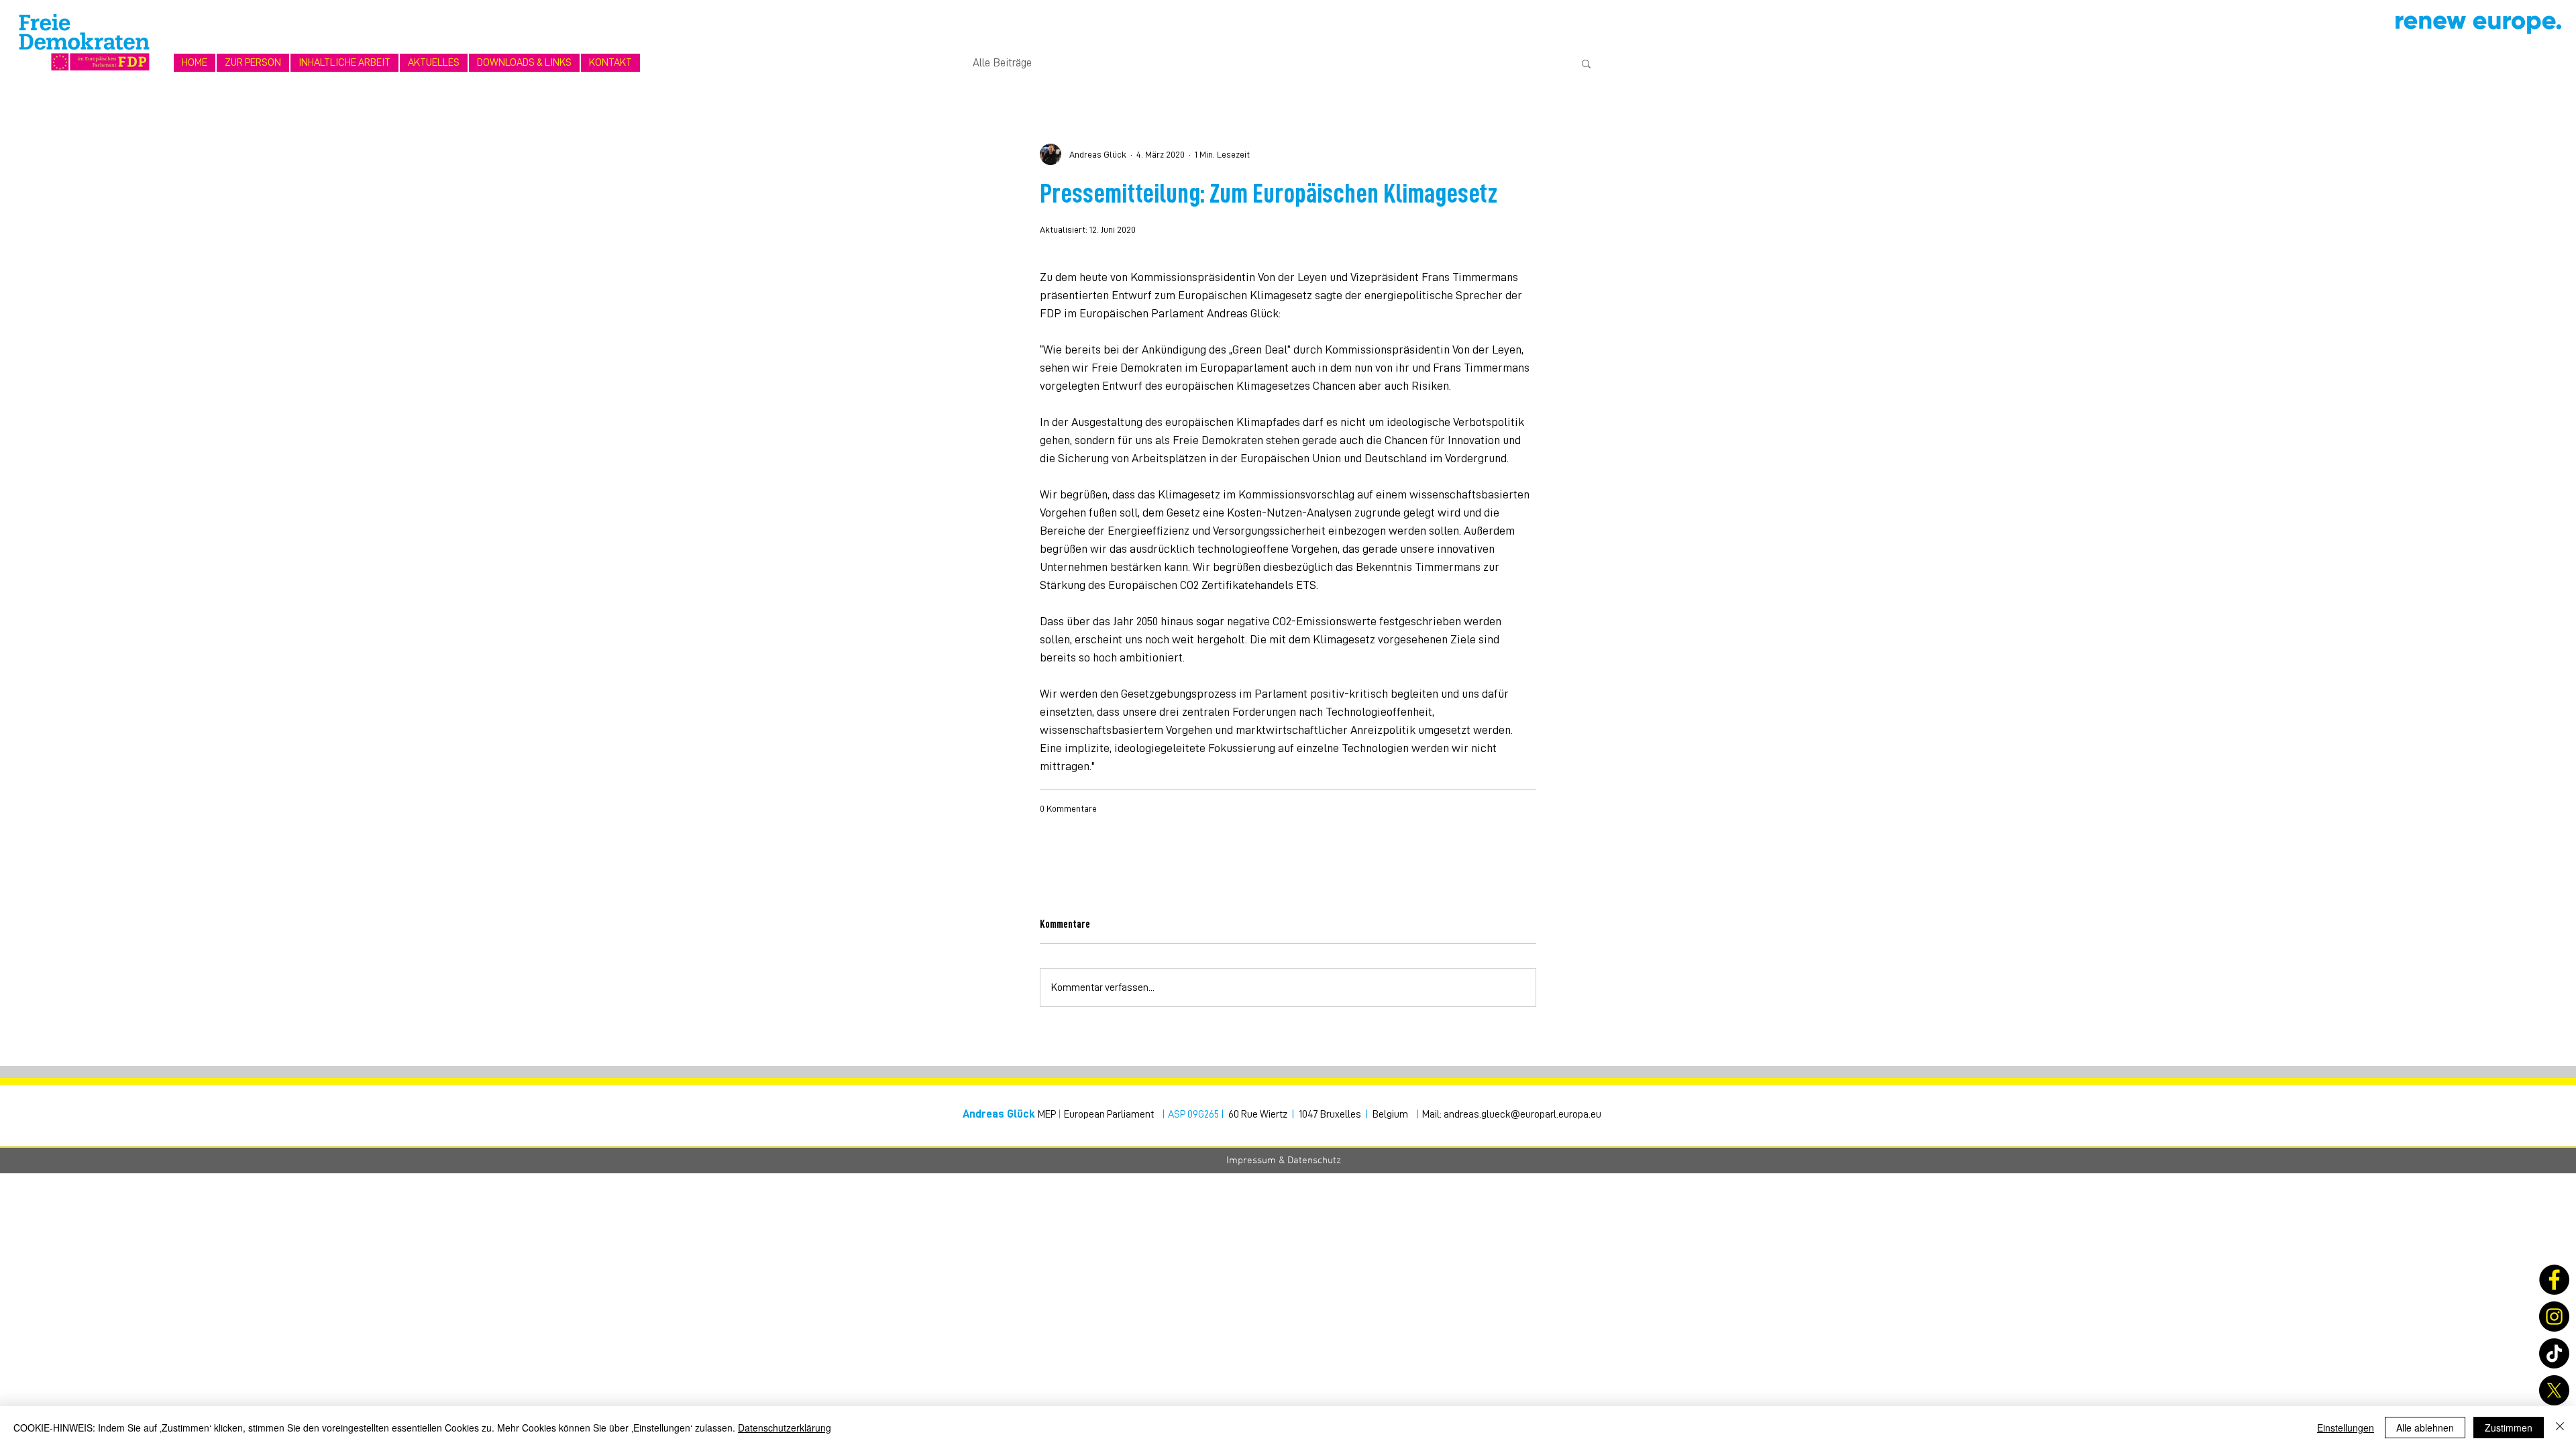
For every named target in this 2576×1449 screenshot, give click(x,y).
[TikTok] (2554, 1353)
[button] (344, 63)
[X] (2554, 1390)
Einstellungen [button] (2346, 1428)
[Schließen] (2560, 1428)
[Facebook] (2554, 1280)
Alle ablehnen (2425, 1428)
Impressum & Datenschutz (1284, 1161)
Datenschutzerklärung (785, 1428)
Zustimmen (2509, 1428)
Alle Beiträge (1002, 63)
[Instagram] (2554, 1317)
